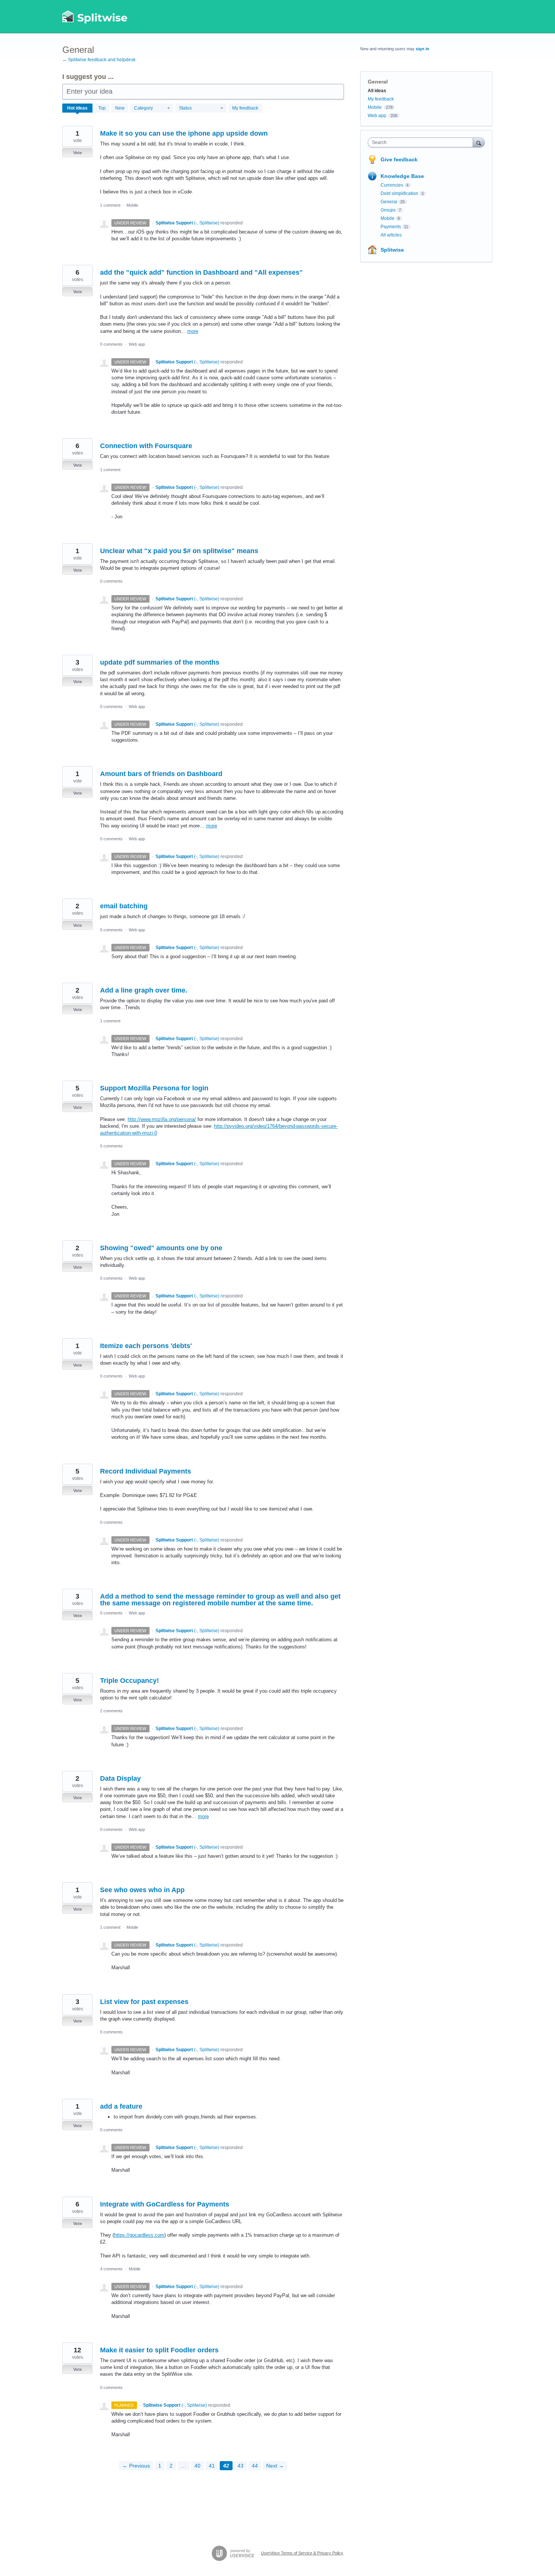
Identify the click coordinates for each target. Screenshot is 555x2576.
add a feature (121, 2106)
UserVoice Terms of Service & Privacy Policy (302, 2553)
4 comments (111, 2269)
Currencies (392, 185)
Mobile (132, 205)
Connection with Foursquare (146, 446)
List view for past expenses (144, 2002)
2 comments (111, 1711)
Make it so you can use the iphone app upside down (184, 133)
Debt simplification (399, 193)
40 (197, 2466)
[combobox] (422, 142)
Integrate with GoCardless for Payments (165, 2204)
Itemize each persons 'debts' (146, 1346)
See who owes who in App (142, 1890)
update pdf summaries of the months (160, 662)
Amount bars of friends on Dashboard (161, 774)
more (193, 331)
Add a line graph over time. (144, 990)
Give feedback (399, 159)
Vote (78, 153)
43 (240, 2466)
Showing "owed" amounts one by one (161, 1248)
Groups (388, 210)
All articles (391, 235)
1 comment (110, 205)
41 (212, 2466)
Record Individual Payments (146, 1471)
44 (255, 2466)
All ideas (377, 91)
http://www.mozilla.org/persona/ (162, 1119)
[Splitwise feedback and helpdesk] (95, 17)
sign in (422, 49)
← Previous (136, 2466)
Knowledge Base (402, 176)
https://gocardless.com (139, 2235)
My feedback (245, 108)
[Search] (479, 142)
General (389, 202)
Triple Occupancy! (129, 1681)
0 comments (111, 344)
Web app (137, 344)
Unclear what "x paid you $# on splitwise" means (179, 551)
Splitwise (392, 250)
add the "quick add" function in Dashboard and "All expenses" (201, 272)
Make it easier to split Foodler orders (159, 2350)
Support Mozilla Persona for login (154, 1088)
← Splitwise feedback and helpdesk (99, 60)
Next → (275, 2466)
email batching (124, 906)
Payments (391, 227)
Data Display (120, 1778)
